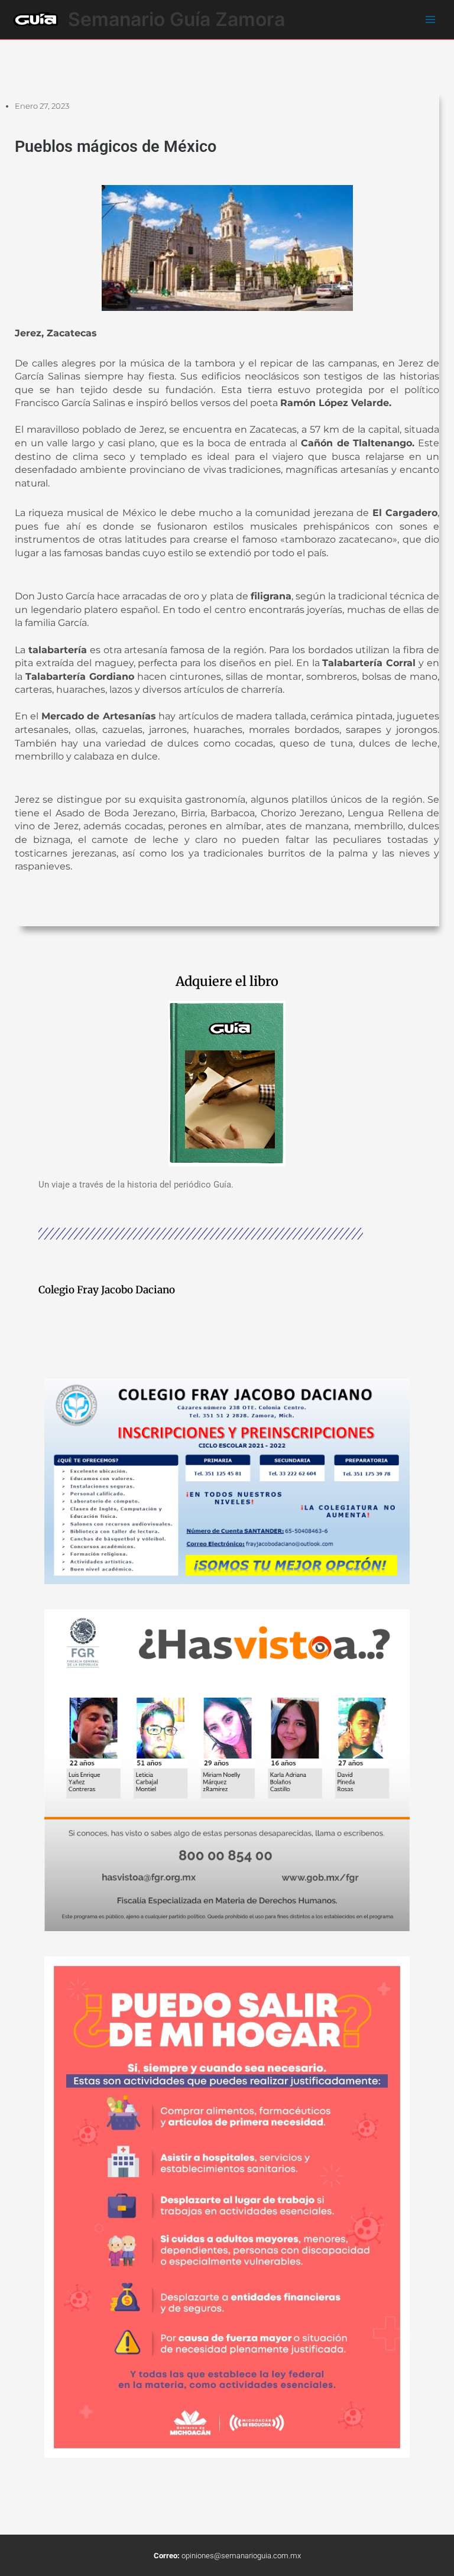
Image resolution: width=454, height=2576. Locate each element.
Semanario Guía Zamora (176, 19)
